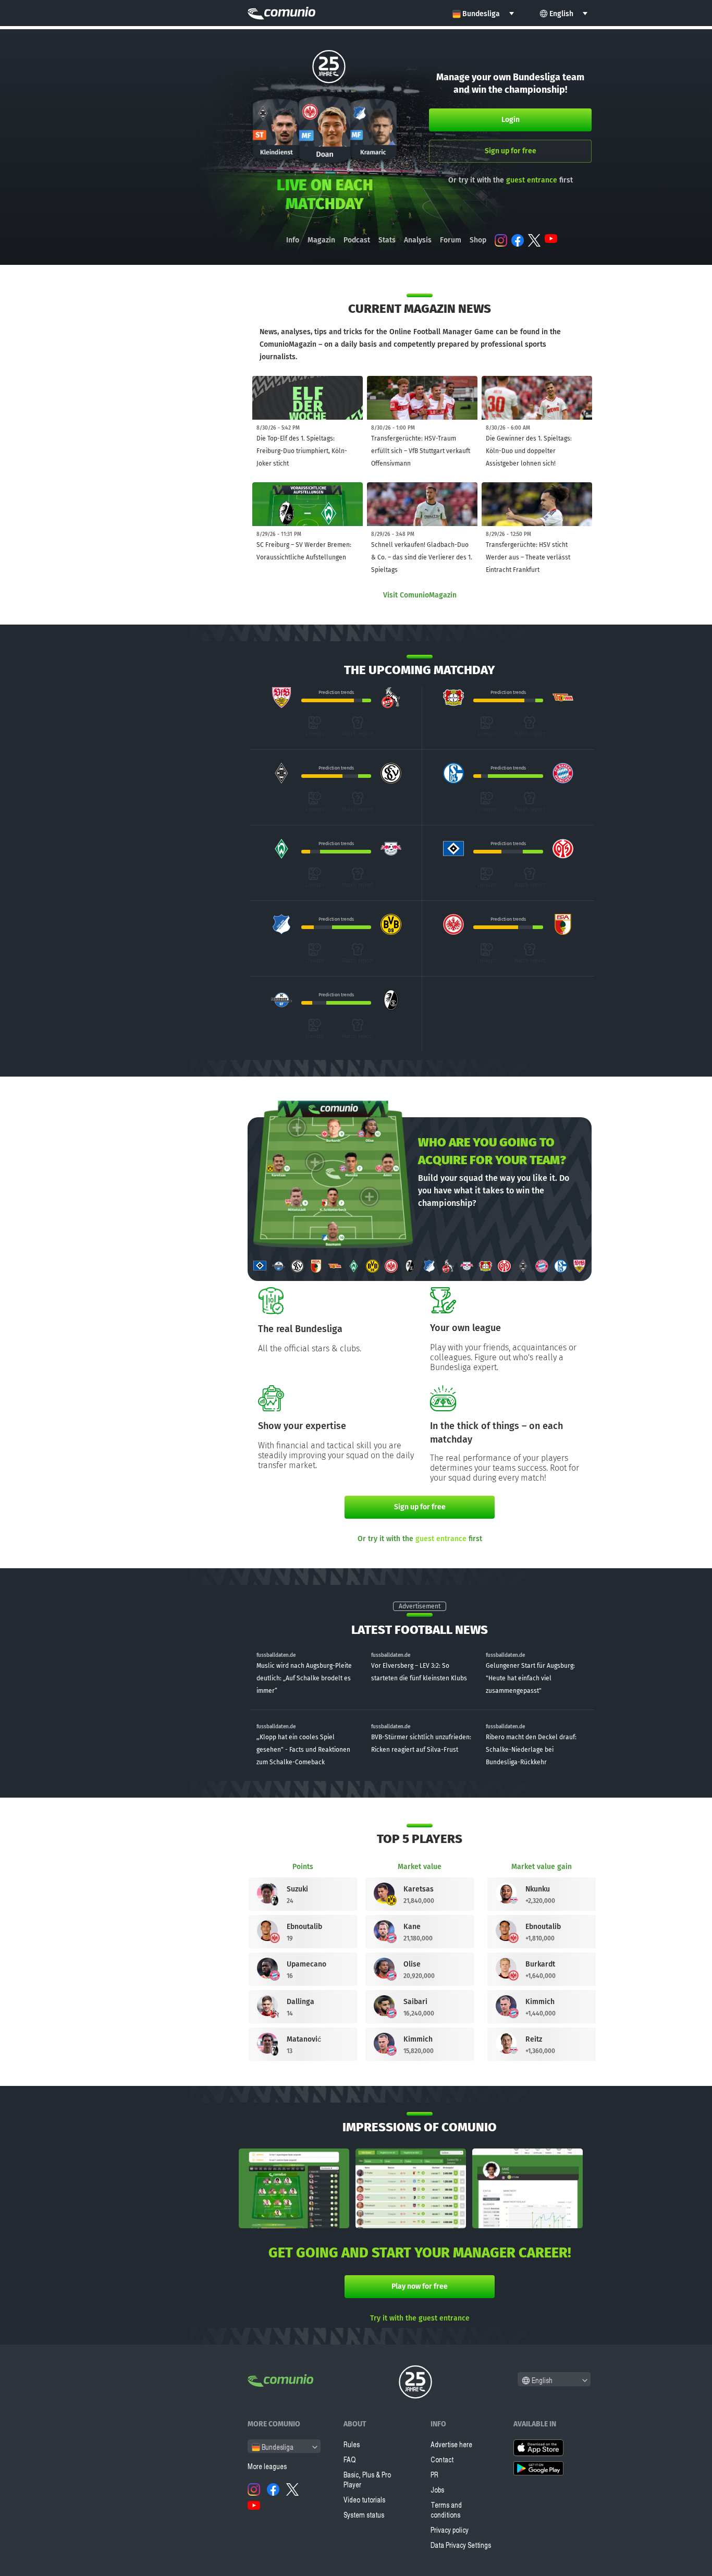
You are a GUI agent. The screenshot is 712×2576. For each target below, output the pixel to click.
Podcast (357, 240)
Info (293, 240)
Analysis (418, 240)
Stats (387, 240)
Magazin (321, 240)
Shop (478, 240)
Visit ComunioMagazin (420, 595)
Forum (451, 240)
